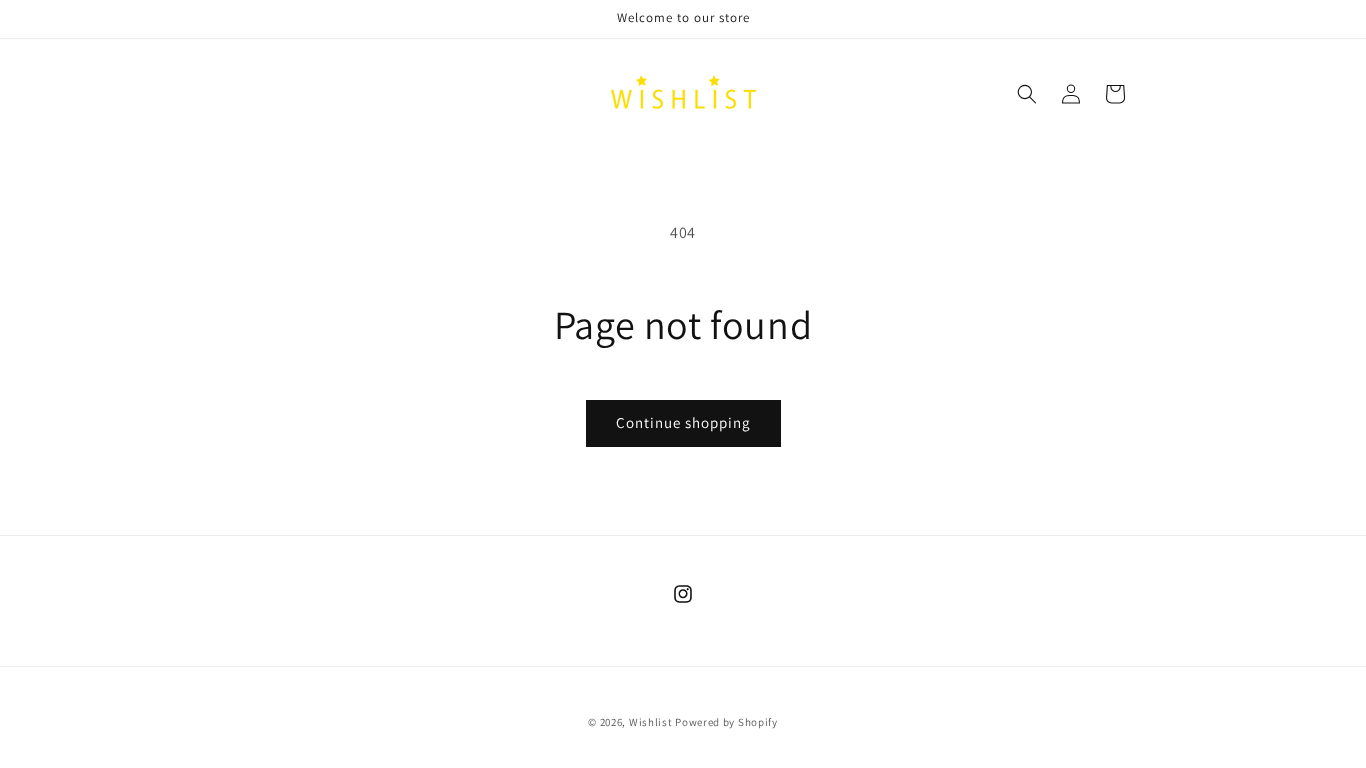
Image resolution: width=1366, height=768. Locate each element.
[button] (1027, 94)
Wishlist (651, 722)
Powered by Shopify (726, 722)
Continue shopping (683, 422)
